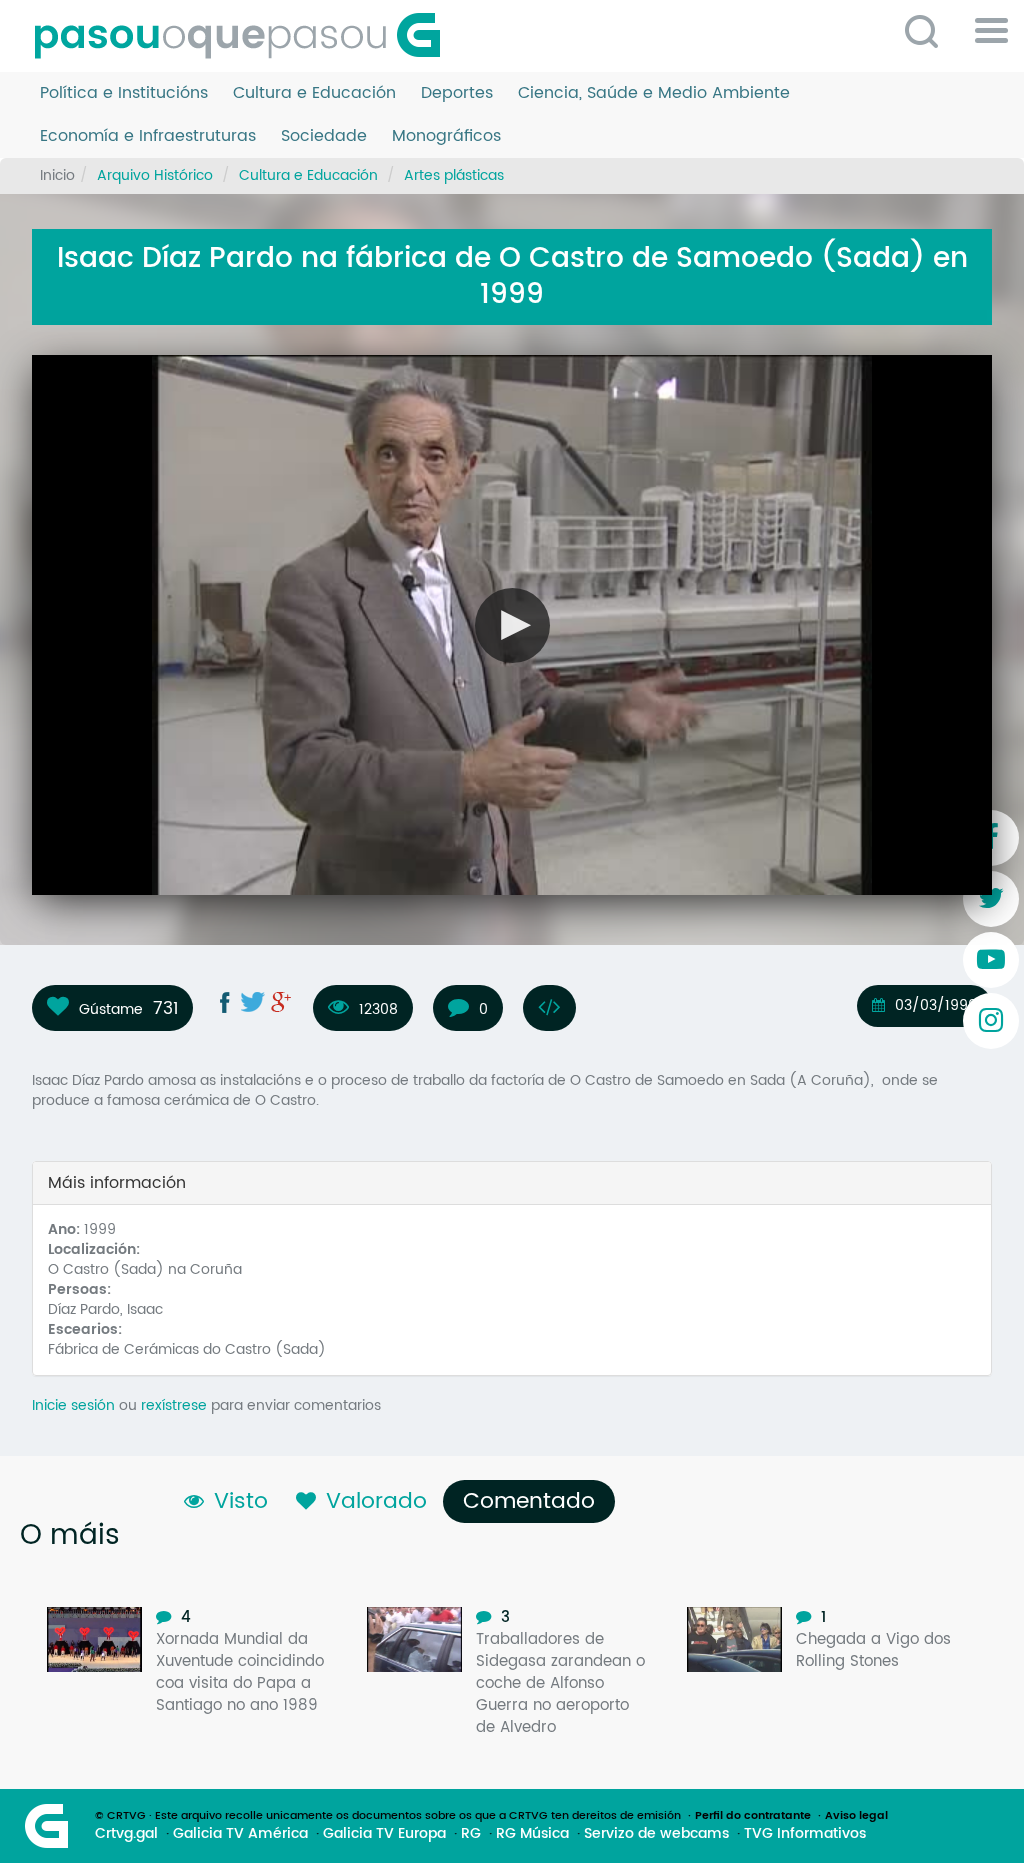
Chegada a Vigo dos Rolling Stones (873, 1650)
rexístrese (174, 1405)
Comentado (534, 1501)
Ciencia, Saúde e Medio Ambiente (654, 93)
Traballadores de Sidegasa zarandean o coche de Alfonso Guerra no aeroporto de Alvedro (560, 1683)
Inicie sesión (73, 1405)
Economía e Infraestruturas (148, 136)
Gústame (111, 1009)
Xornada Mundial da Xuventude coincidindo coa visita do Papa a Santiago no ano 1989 (240, 1672)
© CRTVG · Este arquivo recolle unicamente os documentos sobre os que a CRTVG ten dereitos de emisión (388, 1816)
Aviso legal (856, 1816)
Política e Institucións (124, 93)
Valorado (376, 1501)
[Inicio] (245, 36)
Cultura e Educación (314, 93)
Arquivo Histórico (155, 175)
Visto (241, 1501)
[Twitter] (991, 899)
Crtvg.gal (126, 1834)
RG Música (532, 1834)
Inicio (57, 175)
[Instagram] (991, 1021)
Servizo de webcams (656, 1834)
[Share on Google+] (281, 1002)
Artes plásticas (454, 175)
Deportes (457, 93)
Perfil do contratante (753, 1816)
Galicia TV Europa (384, 1834)
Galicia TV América (240, 1834)
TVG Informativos (805, 1834)
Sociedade (324, 136)
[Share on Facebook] (225, 1002)
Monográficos (446, 136)
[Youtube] (991, 960)
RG (471, 1834)
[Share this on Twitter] (253, 1002)
